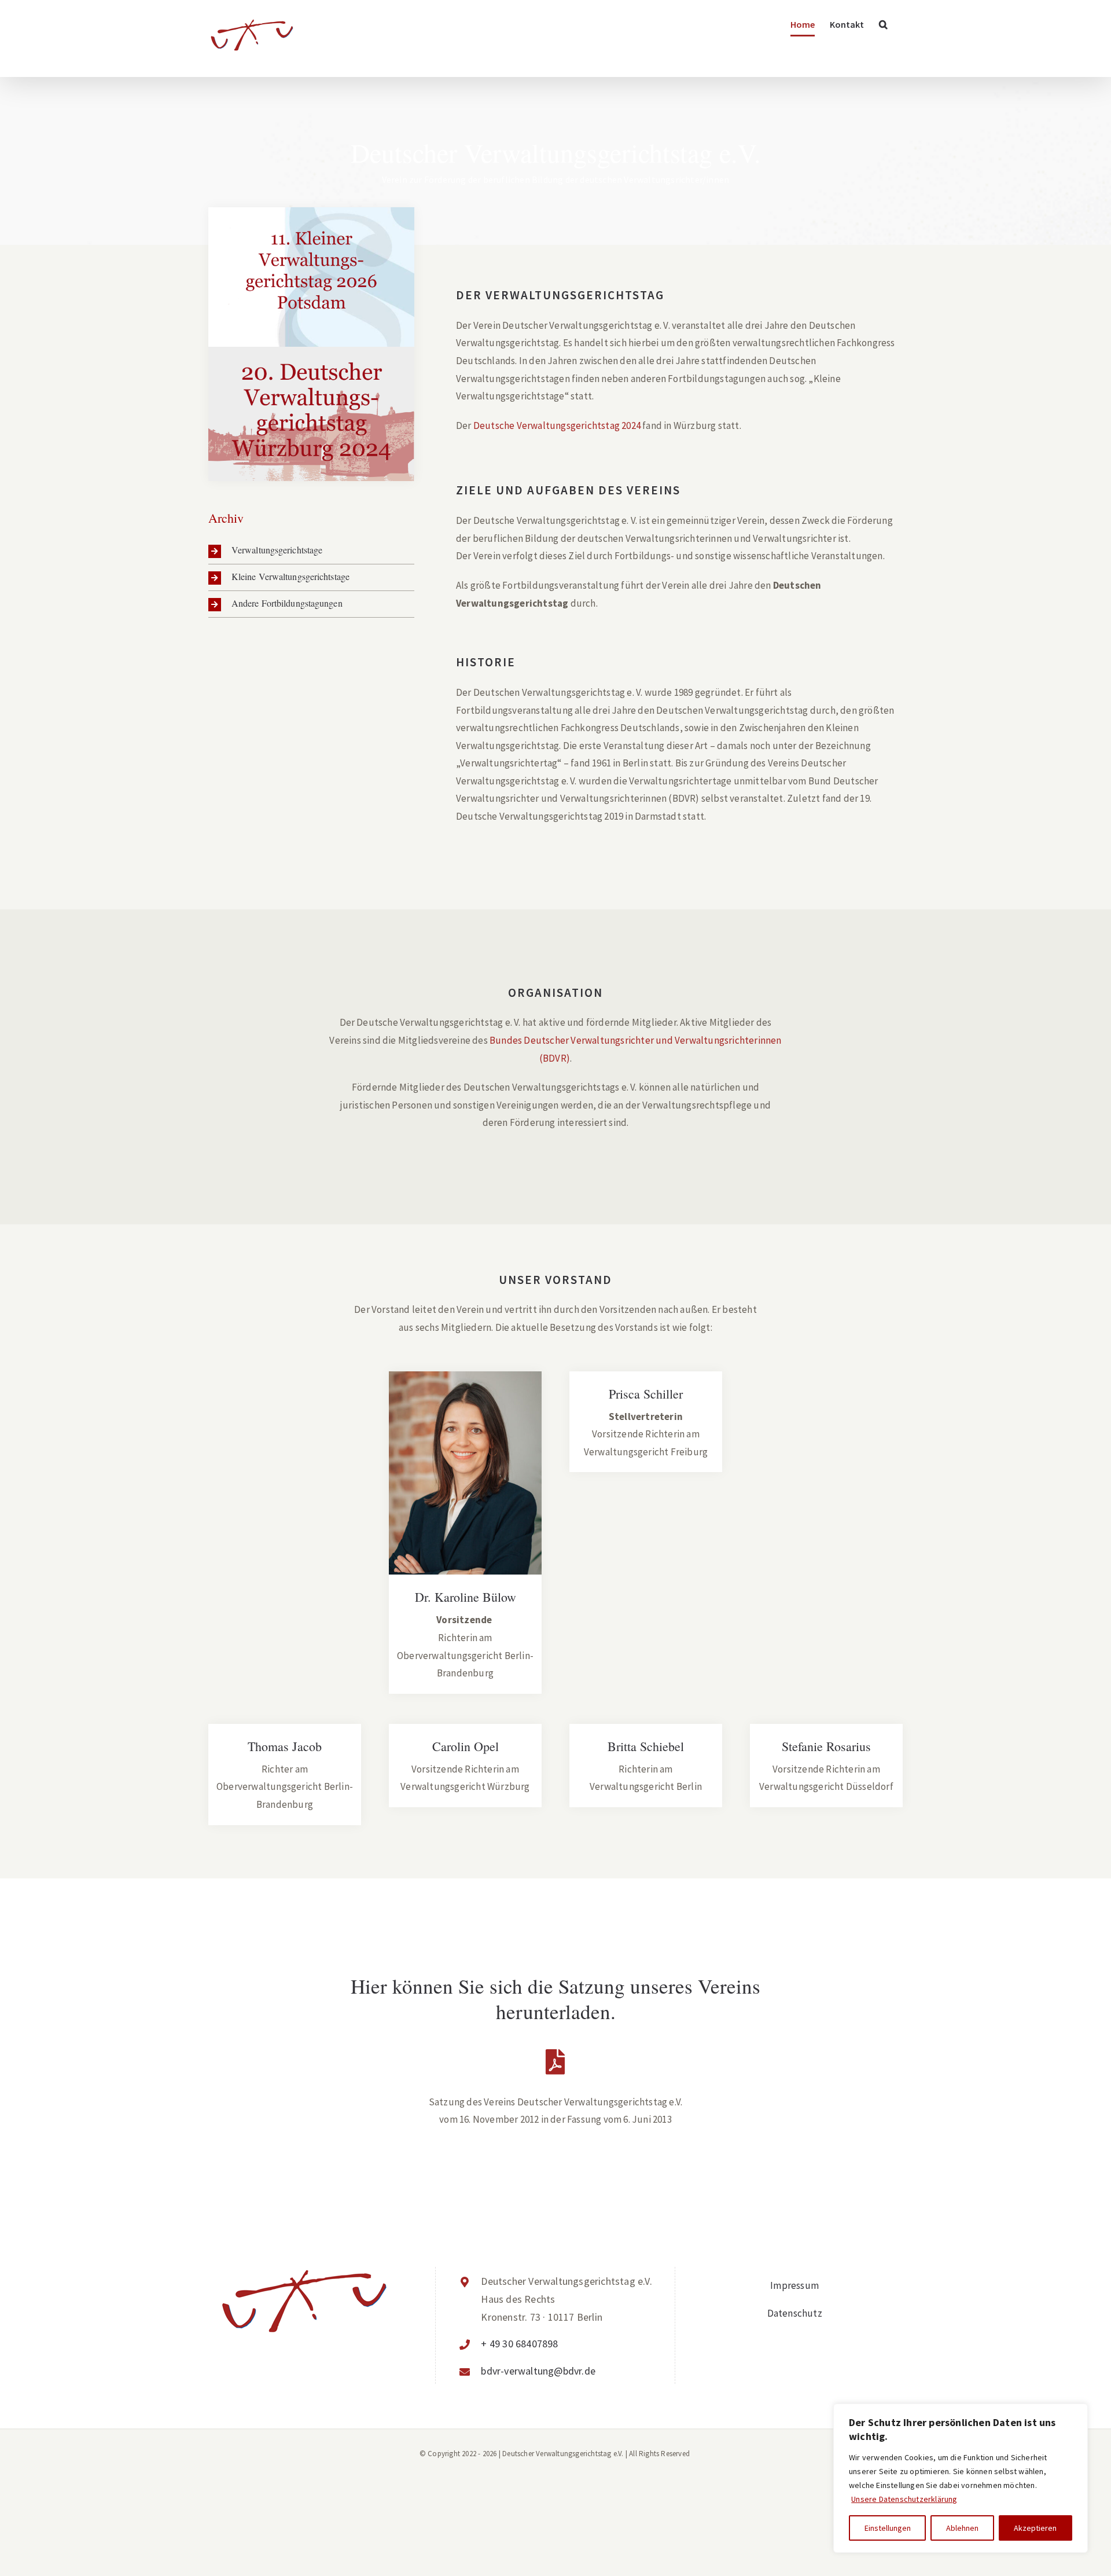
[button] (883, 24)
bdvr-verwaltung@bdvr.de (538, 2371)
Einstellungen (888, 2528)
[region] (961, 2478)
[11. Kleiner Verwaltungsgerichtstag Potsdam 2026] (311, 277)
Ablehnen (962, 2528)
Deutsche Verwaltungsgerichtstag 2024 (557, 425)
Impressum (794, 2285)
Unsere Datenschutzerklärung (904, 2499)
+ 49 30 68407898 (519, 2344)
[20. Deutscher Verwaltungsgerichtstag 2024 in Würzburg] (311, 414)
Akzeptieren (1035, 2528)
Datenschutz (795, 2313)
